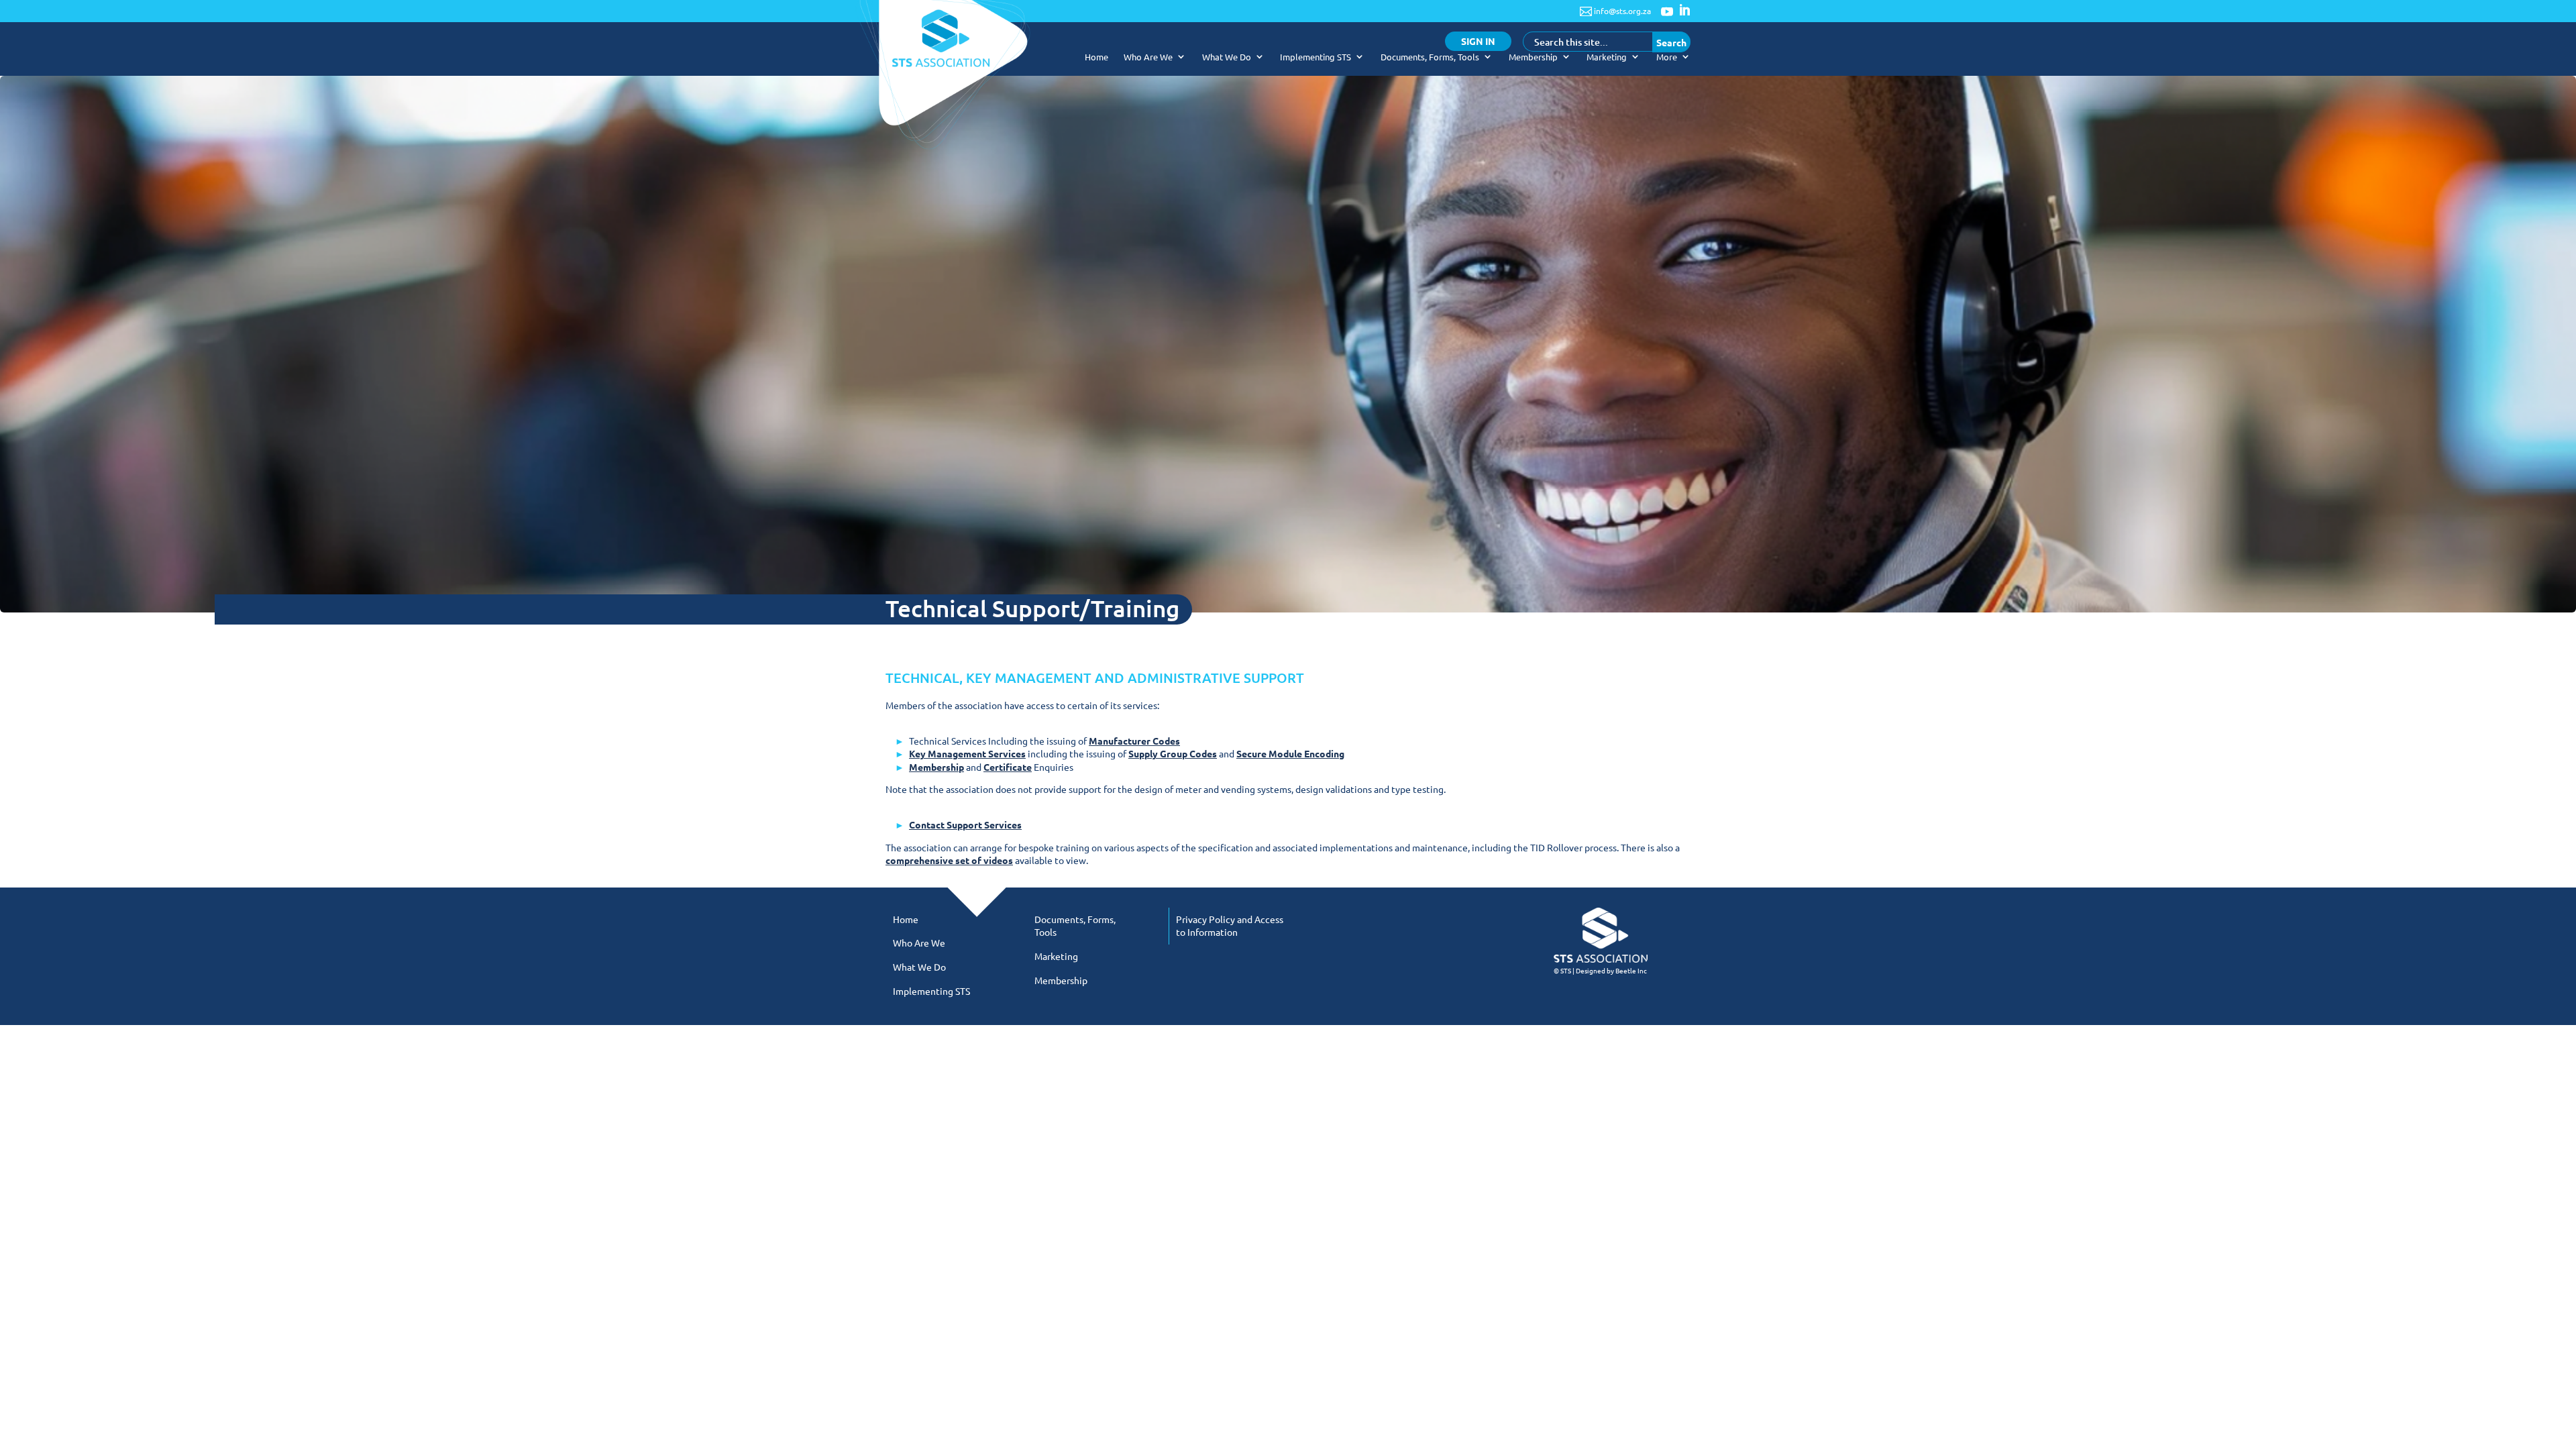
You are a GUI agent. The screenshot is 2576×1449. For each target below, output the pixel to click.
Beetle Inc (1631, 970)
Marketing (1607, 57)
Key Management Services (967, 753)
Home (1096, 57)
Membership (1533, 57)
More (1667, 57)
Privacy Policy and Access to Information (1230, 926)
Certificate (1008, 767)
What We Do (1227, 57)
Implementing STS (1316, 57)
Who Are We (1148, 57)
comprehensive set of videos (949, 860)
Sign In (1478, 41)
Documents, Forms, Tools (1430, 57)
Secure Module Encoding (1290, 753)
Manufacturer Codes (1134, 741)
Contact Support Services (965, 824)
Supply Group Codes (1173, 753)
